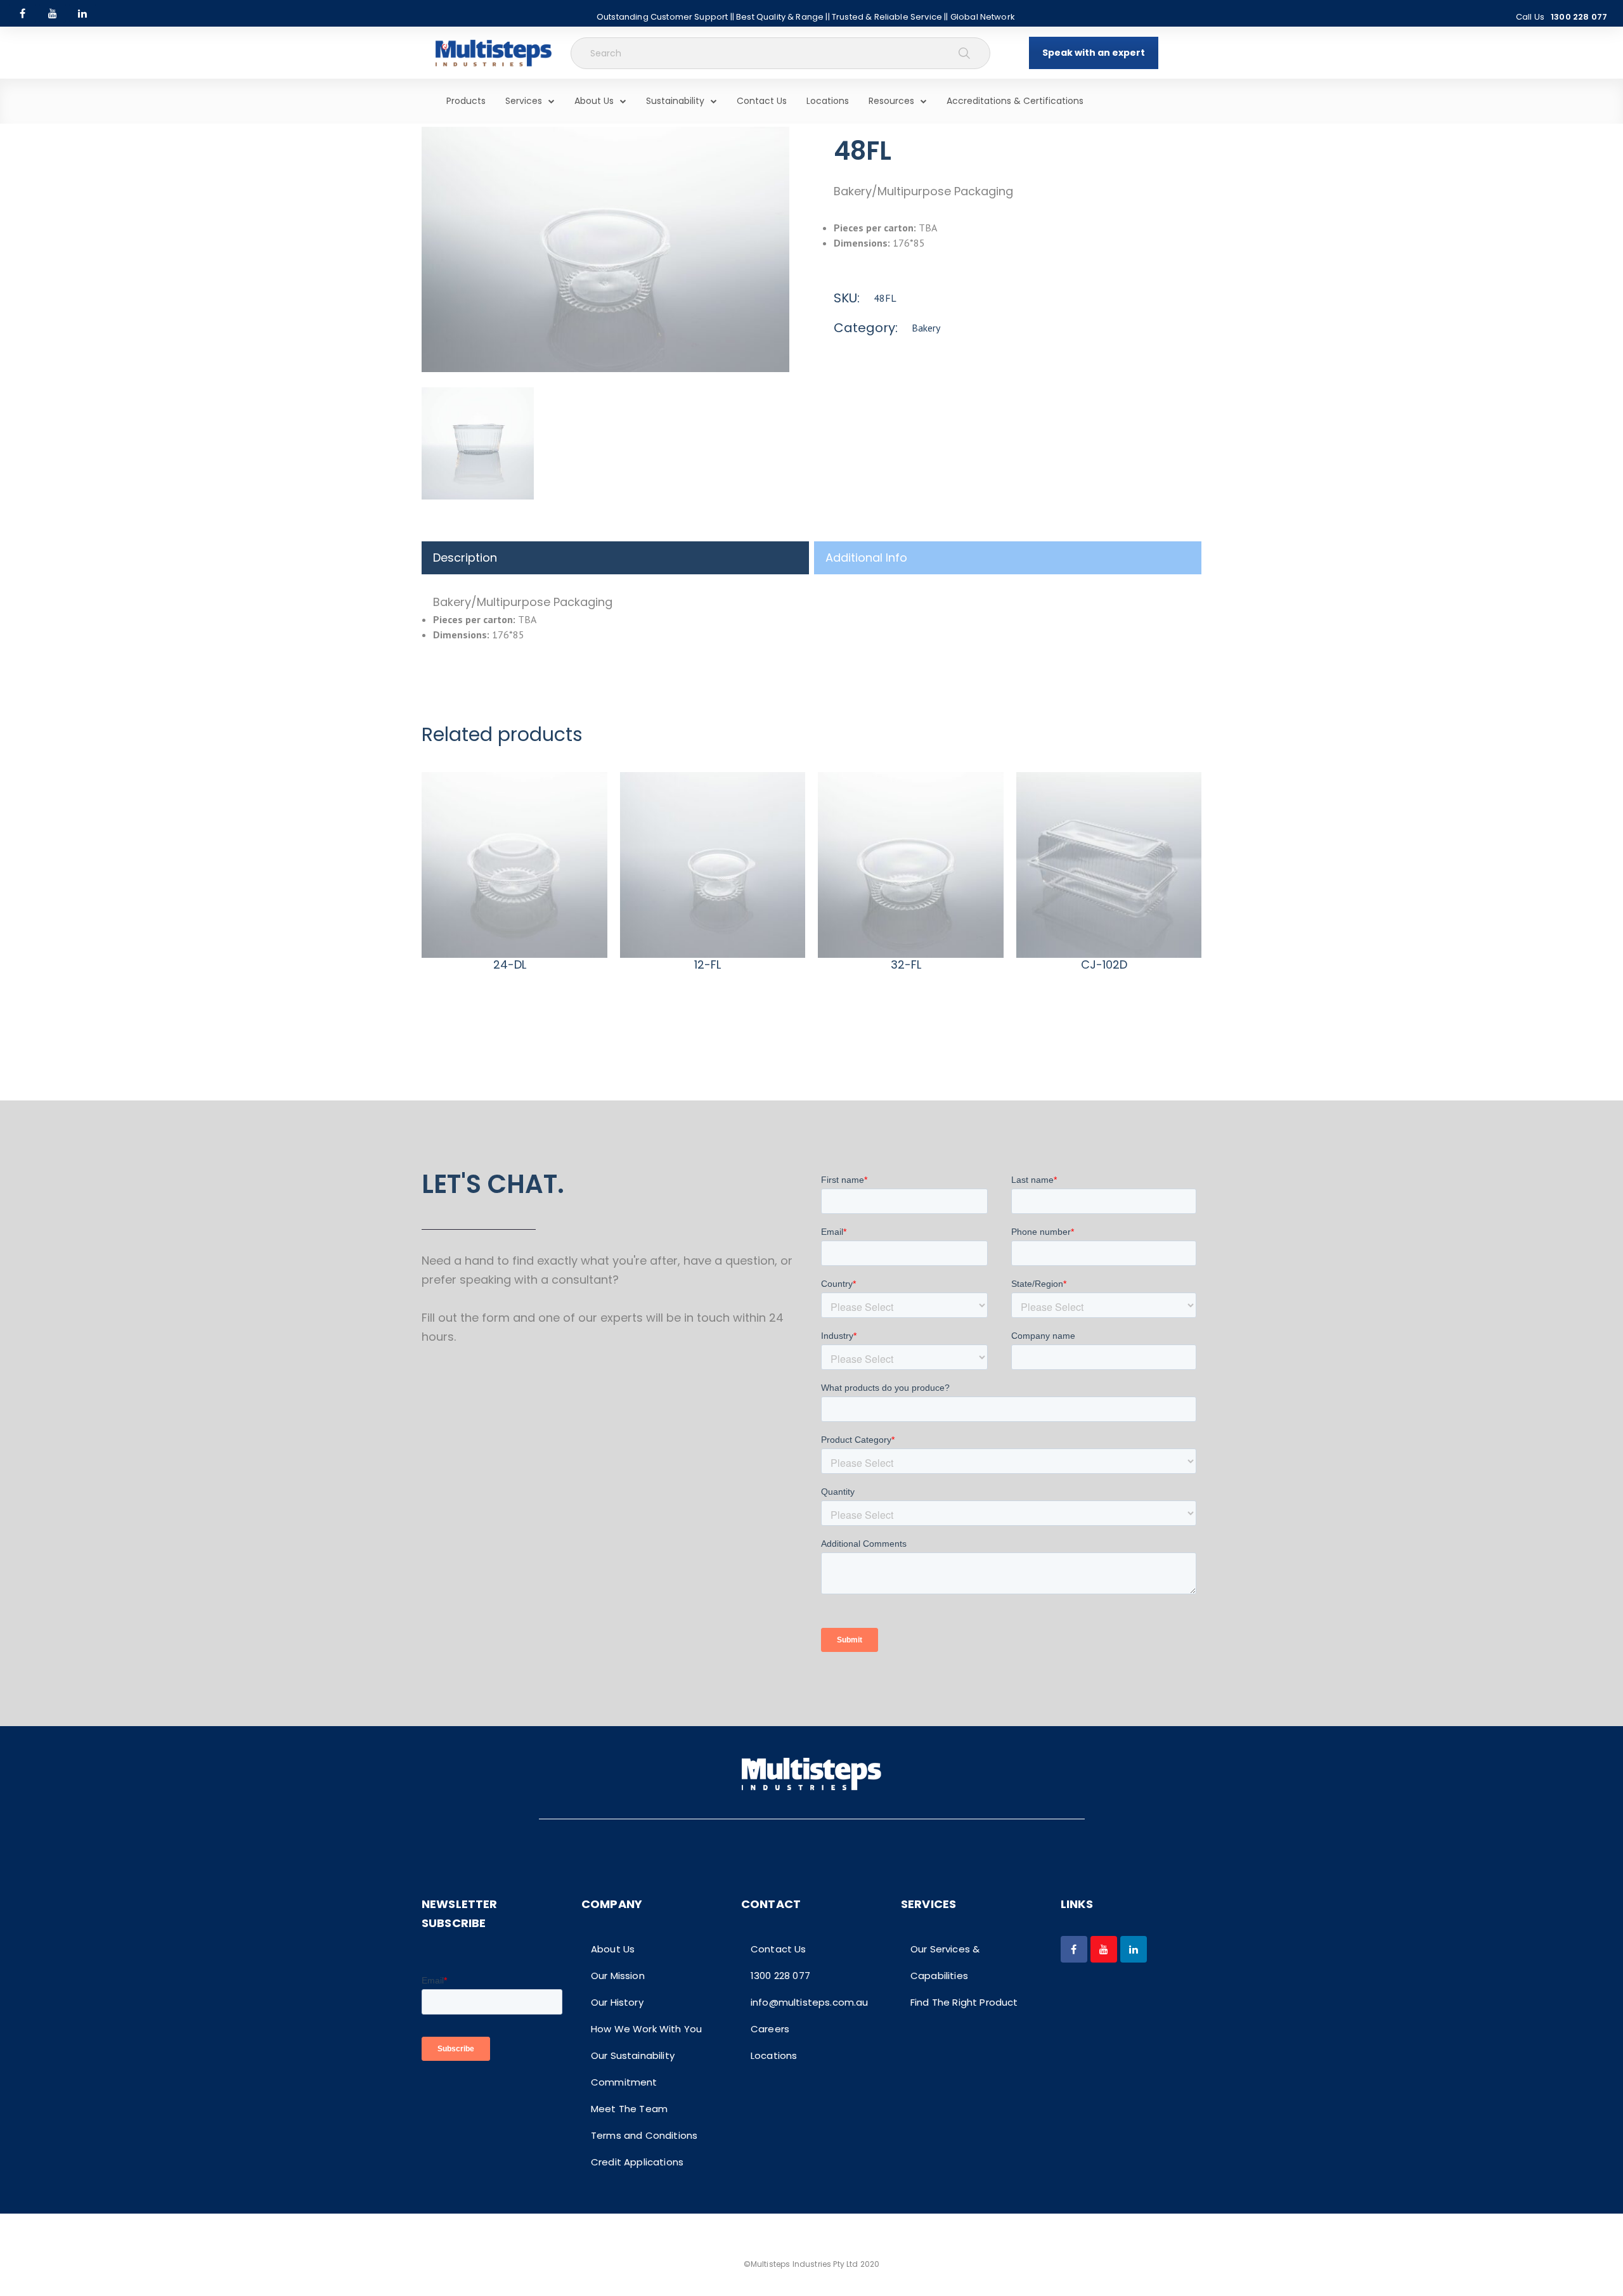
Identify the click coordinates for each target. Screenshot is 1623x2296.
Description (465, 558)
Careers (770, 2029)
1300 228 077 (1579, 17)
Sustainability (675, 101)
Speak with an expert (1094, 53)
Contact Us (762, 101)
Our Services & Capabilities (945, 1962)
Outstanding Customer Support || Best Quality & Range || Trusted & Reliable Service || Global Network (806, 17)
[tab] (615, 558)
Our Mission (618, 1976)
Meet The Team (629, 2109)
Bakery (926, 328)
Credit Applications (637, 2162)
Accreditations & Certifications (1015, 101)
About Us (594, 101)
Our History (617, 2002)
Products (466, 101)
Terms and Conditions (644, 2135)
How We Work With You (646, 2029)
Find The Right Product (964, 2002)
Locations (828, 101)
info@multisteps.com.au (810, 2002)
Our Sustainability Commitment (633, 2069)
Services (524, 101)
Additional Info (866, 558)
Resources (891, 101)
